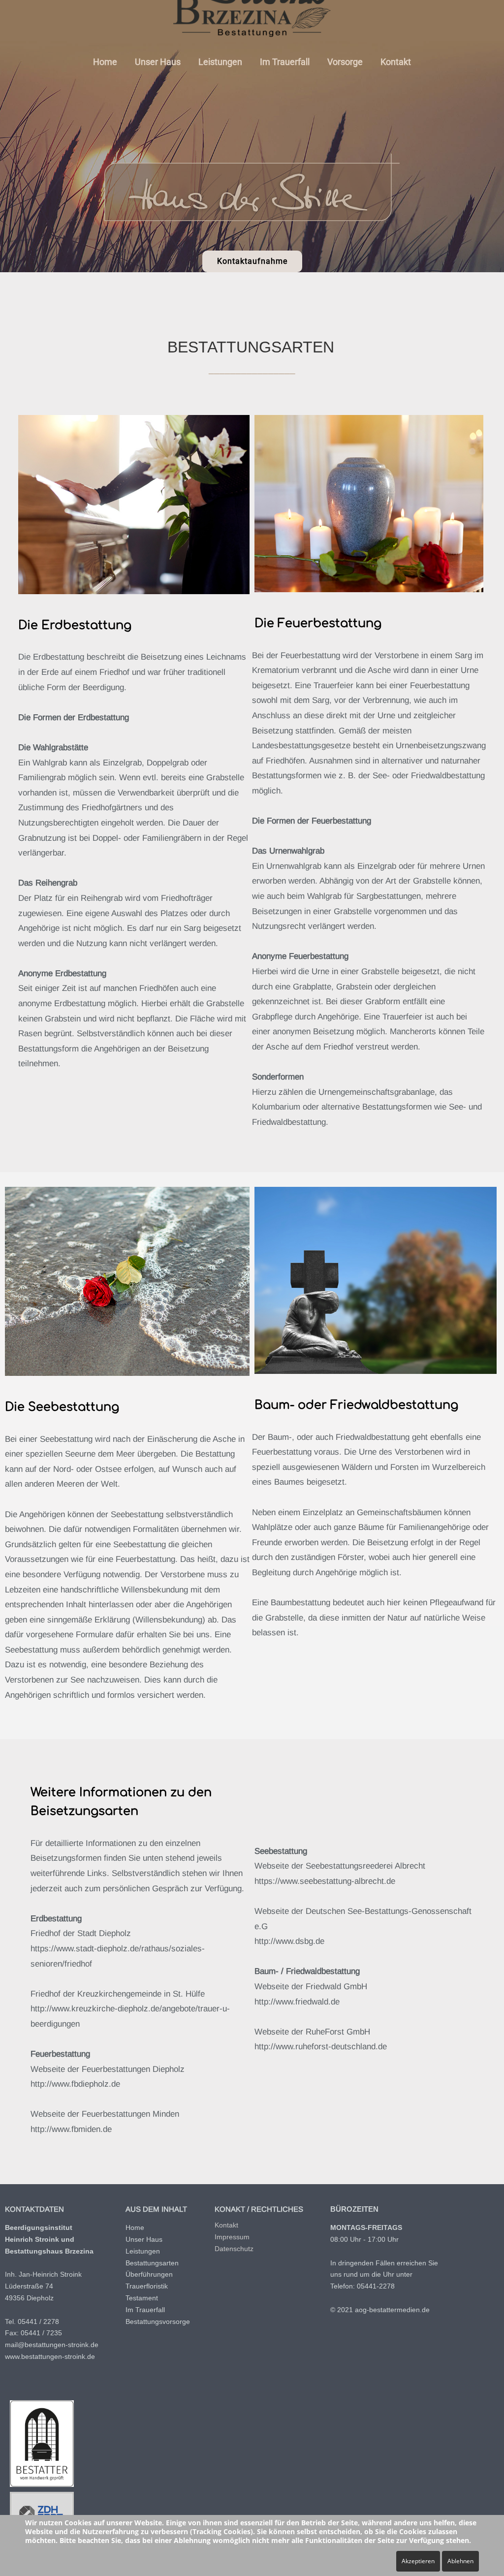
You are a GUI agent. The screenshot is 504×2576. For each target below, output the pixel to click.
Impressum (232, 2237)
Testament (142, 2298)
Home (105, 62)
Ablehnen (460, 2561)
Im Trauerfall (285, 62)
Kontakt (396, 62)
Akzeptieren (418, 2561)
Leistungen (220, 62)
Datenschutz (234, 2249)
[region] (252, 136)
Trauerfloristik (147, 2286)
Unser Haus (158, 62)
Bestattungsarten (152, 2263)
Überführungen (149, 2274)
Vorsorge (345, 62)
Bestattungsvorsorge (158, 2322)
